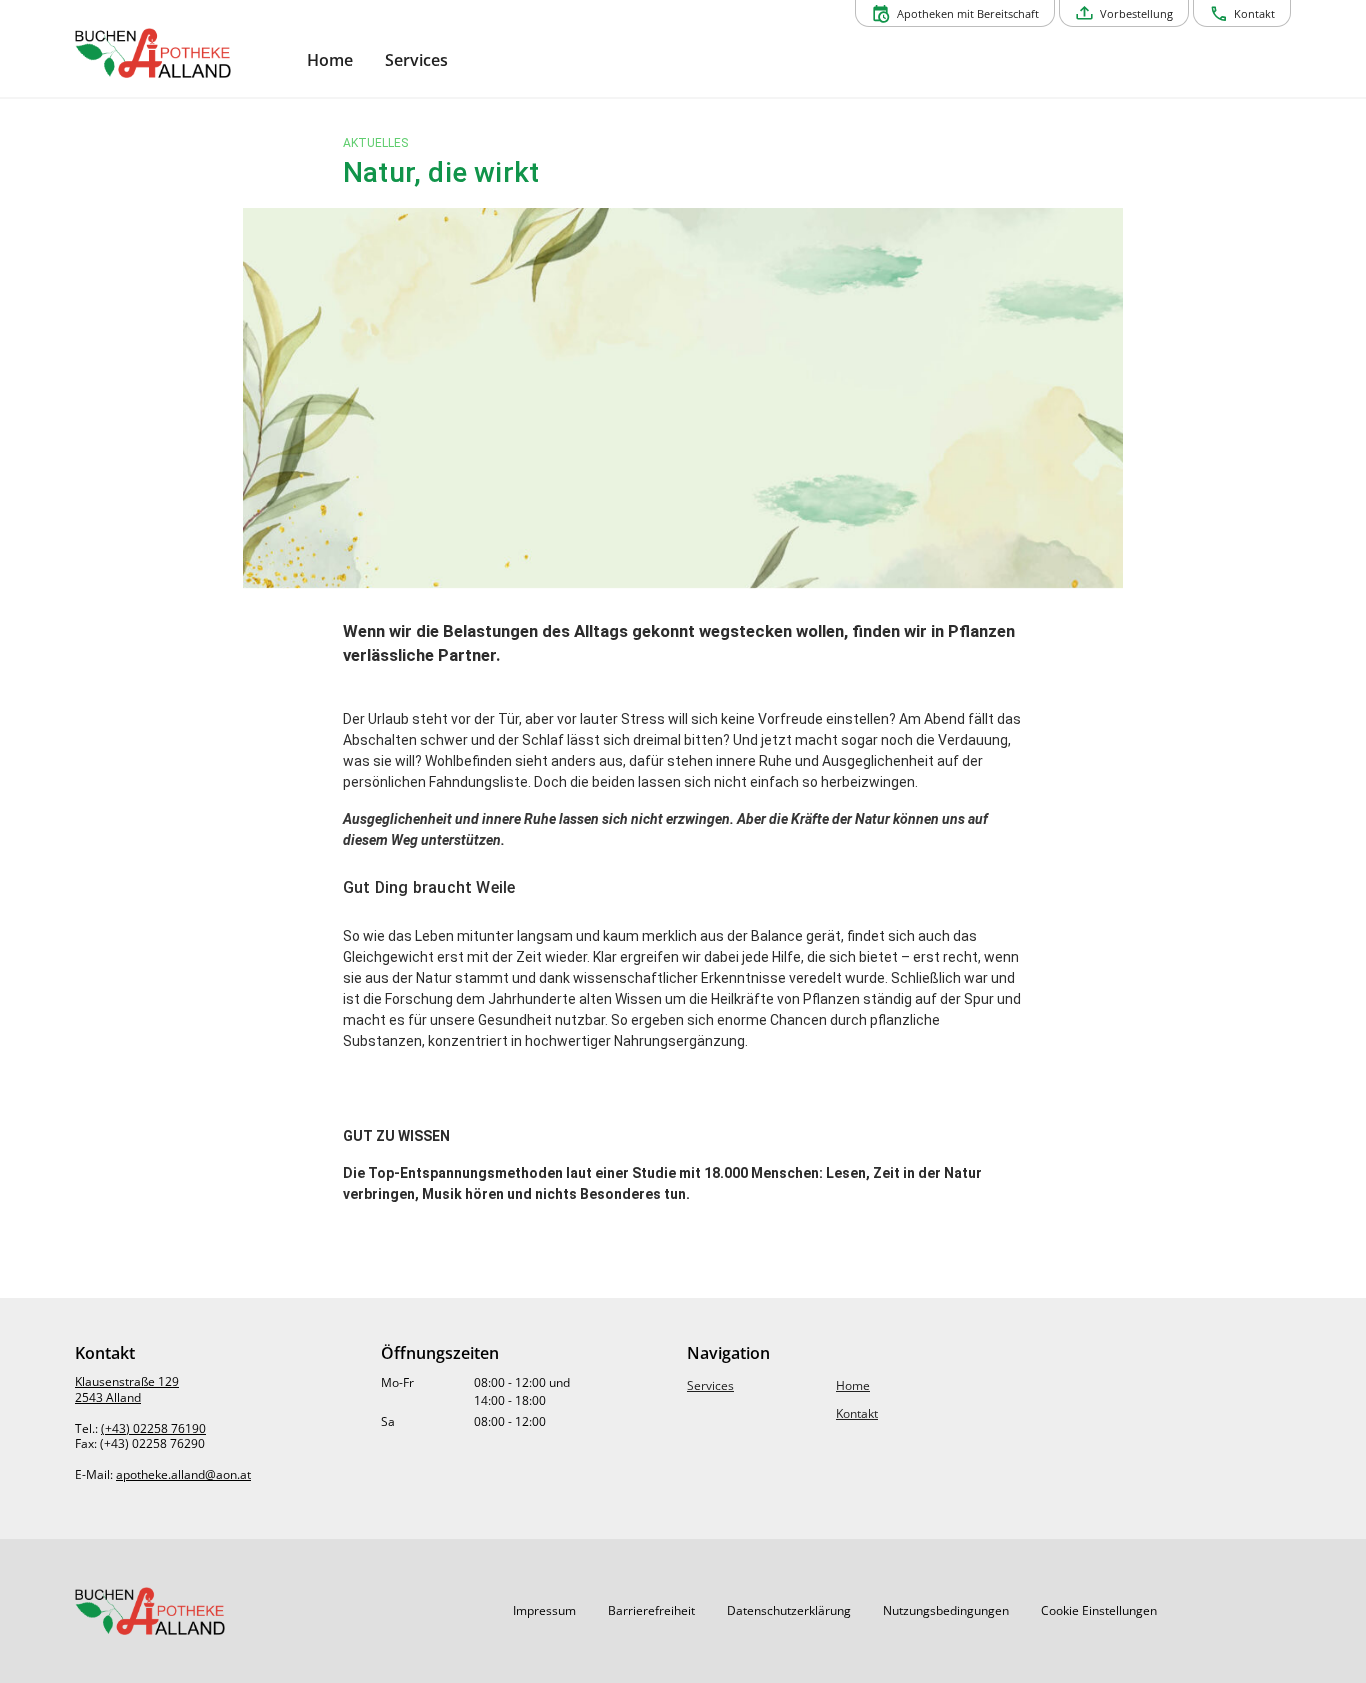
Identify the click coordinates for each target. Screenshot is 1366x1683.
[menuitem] (330, 60)
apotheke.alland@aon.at (183, 1474)
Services (710, 1385)
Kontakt (857, 1413)
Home (853, 1385)
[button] (544, 1611)
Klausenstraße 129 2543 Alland (127, 1389)
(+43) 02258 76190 (153, 1428)
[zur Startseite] (183, 53)
